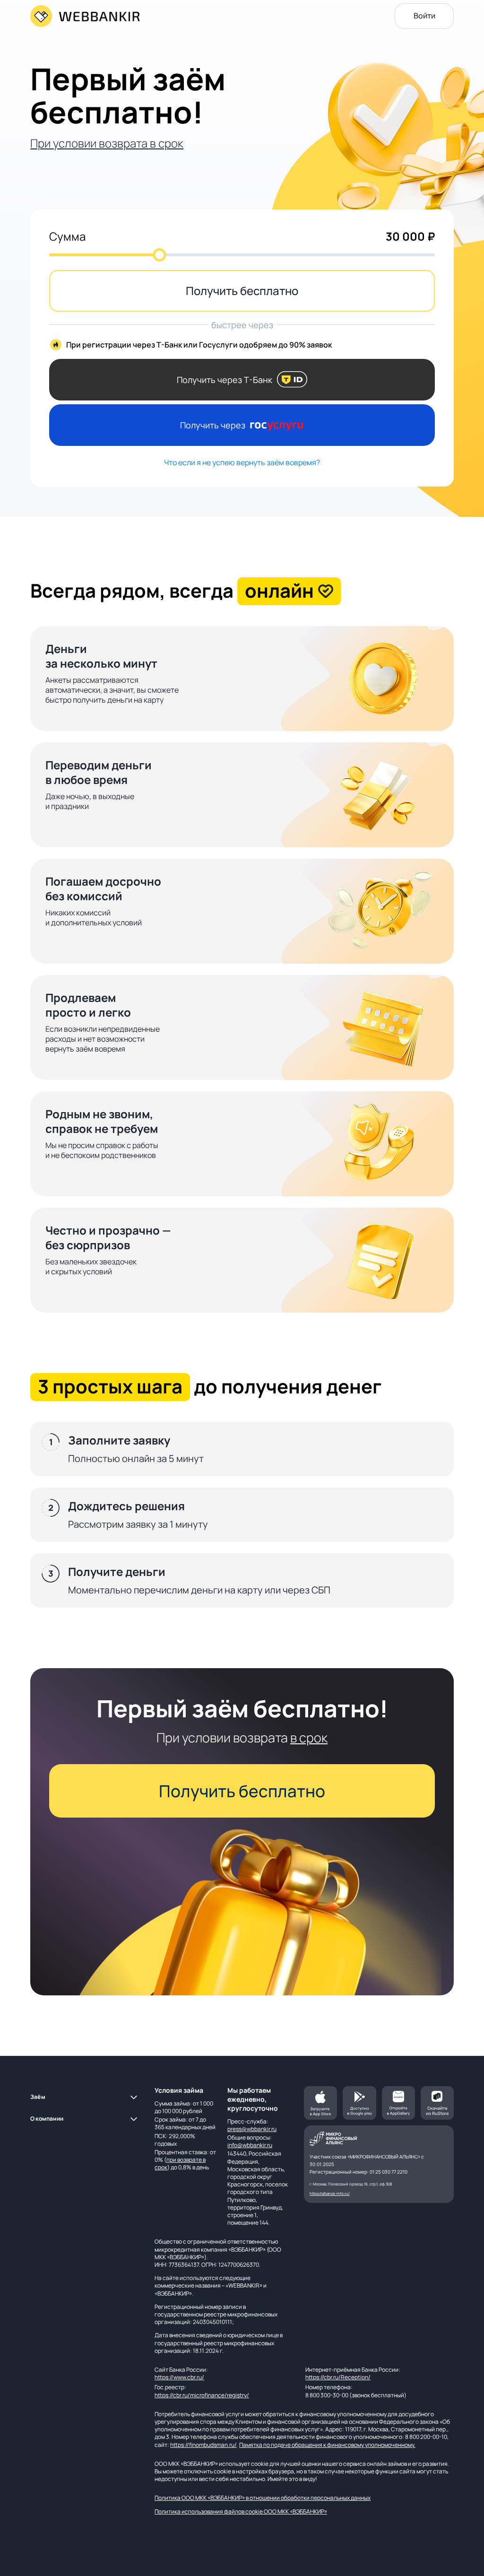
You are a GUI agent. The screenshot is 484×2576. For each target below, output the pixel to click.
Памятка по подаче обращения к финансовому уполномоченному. (327, 2445)
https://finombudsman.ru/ (203, 2445)
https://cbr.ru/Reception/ (338, 2377)
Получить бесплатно (242, 291)
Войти (424, 16)
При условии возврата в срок (107, 143)
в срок (309, 1737)
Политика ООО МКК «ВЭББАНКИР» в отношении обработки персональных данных (263, 2498)
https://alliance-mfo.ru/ (330, 2193)
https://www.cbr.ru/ (179, 2377)
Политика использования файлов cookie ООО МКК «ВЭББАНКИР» (241, 2511)
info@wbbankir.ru (250, 2145)
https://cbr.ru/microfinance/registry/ (202, 2395)
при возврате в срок (180, 2163)
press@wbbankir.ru (252, 2129)
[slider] (159, 255)
